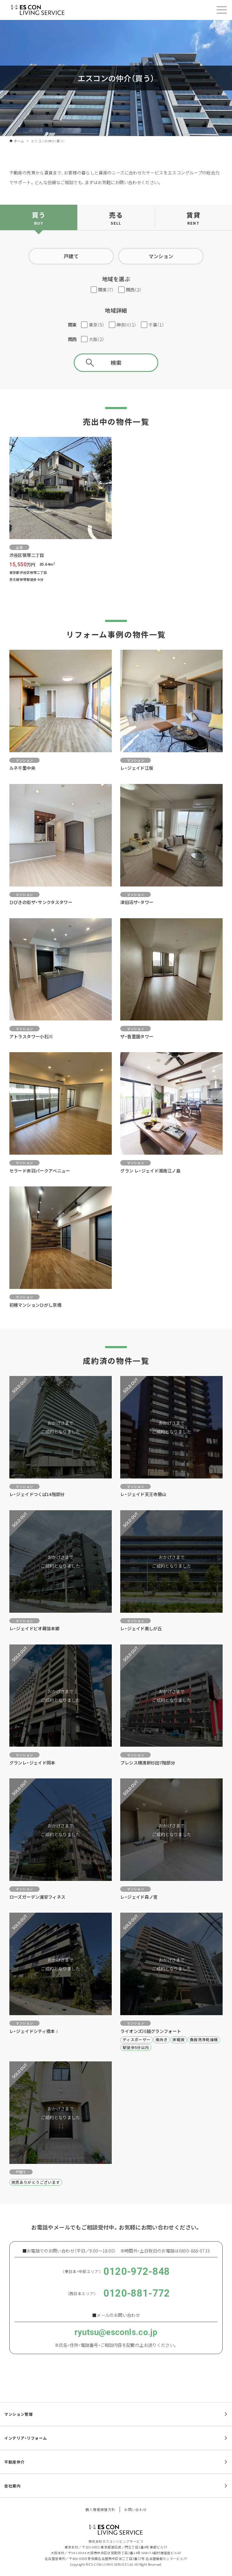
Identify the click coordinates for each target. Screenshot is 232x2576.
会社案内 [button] (12, 2486)
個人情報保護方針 (100, 2509)
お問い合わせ (135, 2509)
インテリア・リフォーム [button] (26, 2438)
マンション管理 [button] (18, 2414)
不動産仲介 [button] (14, 2462)
